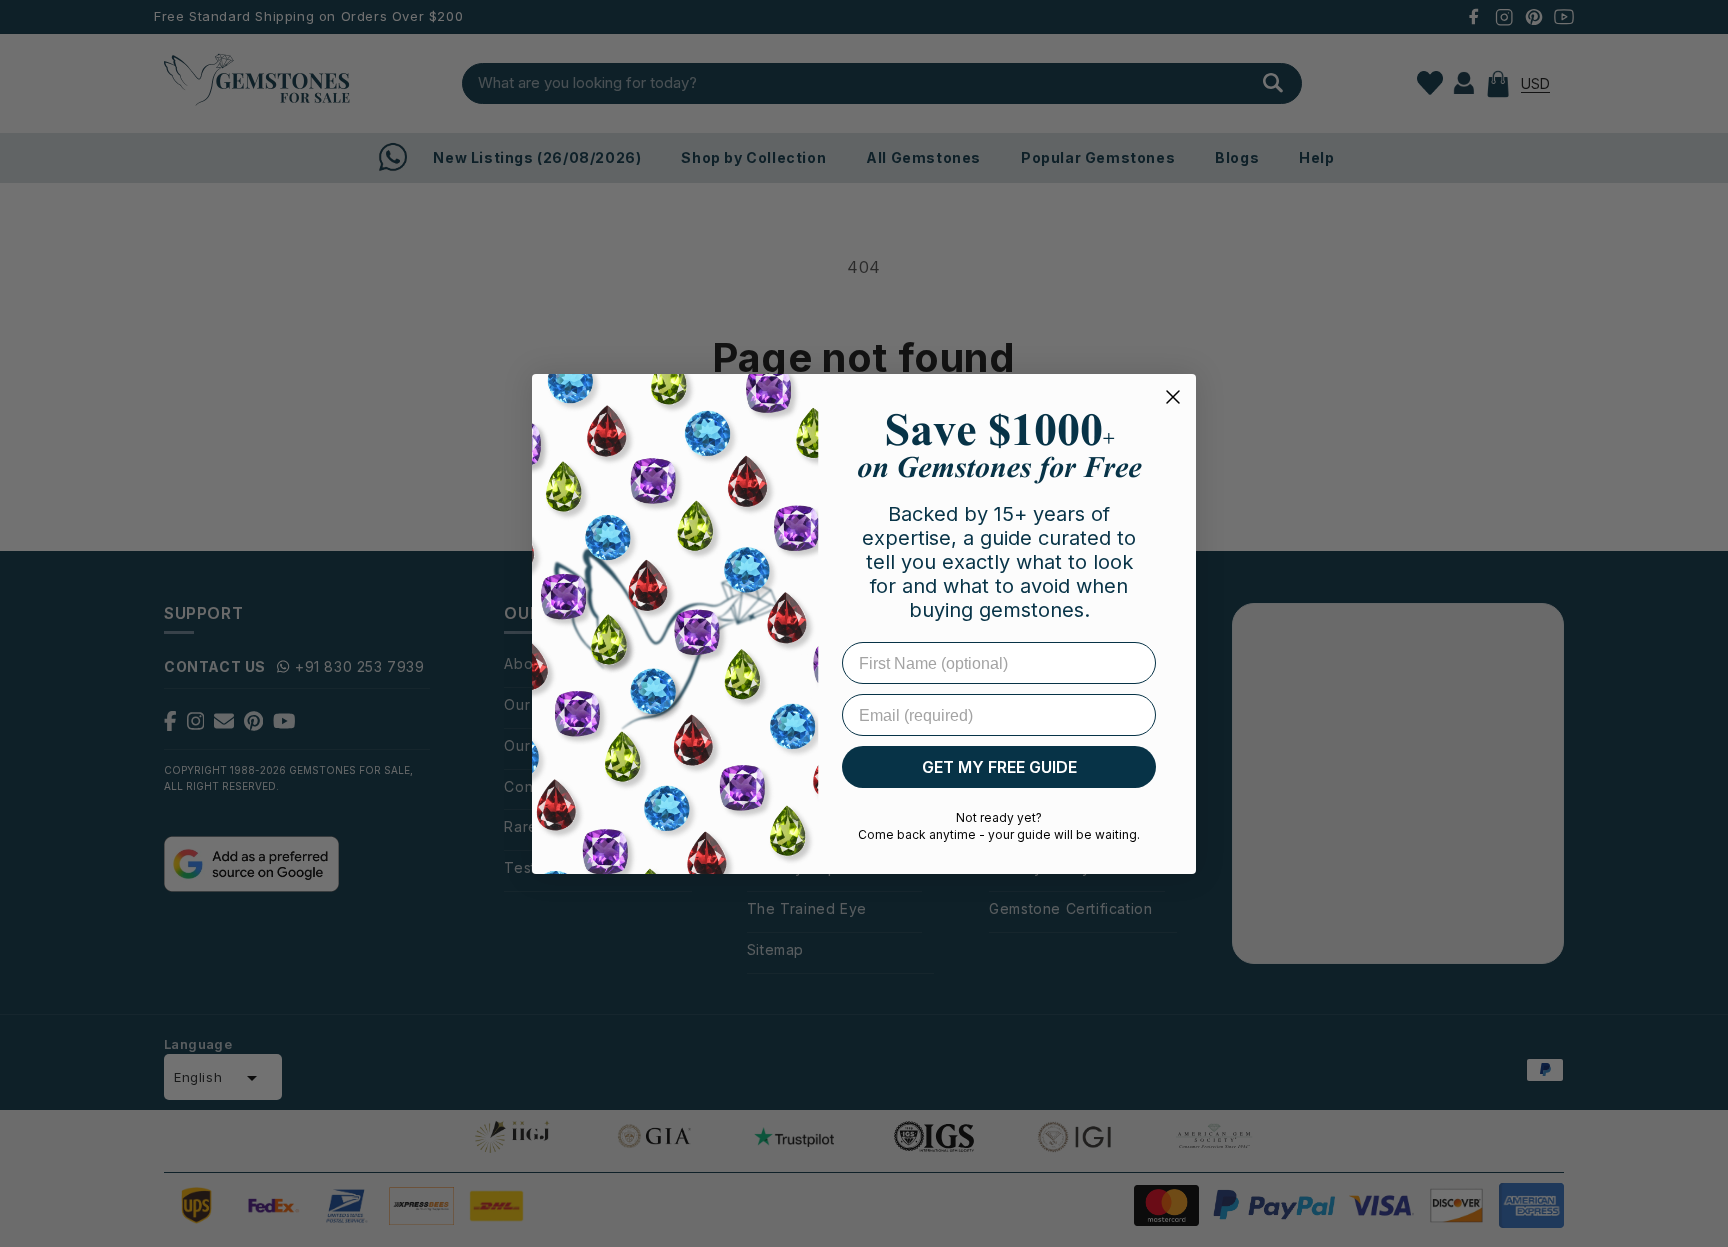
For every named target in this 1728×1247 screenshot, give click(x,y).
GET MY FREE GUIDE (999, 767)
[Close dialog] (1173, 397)
